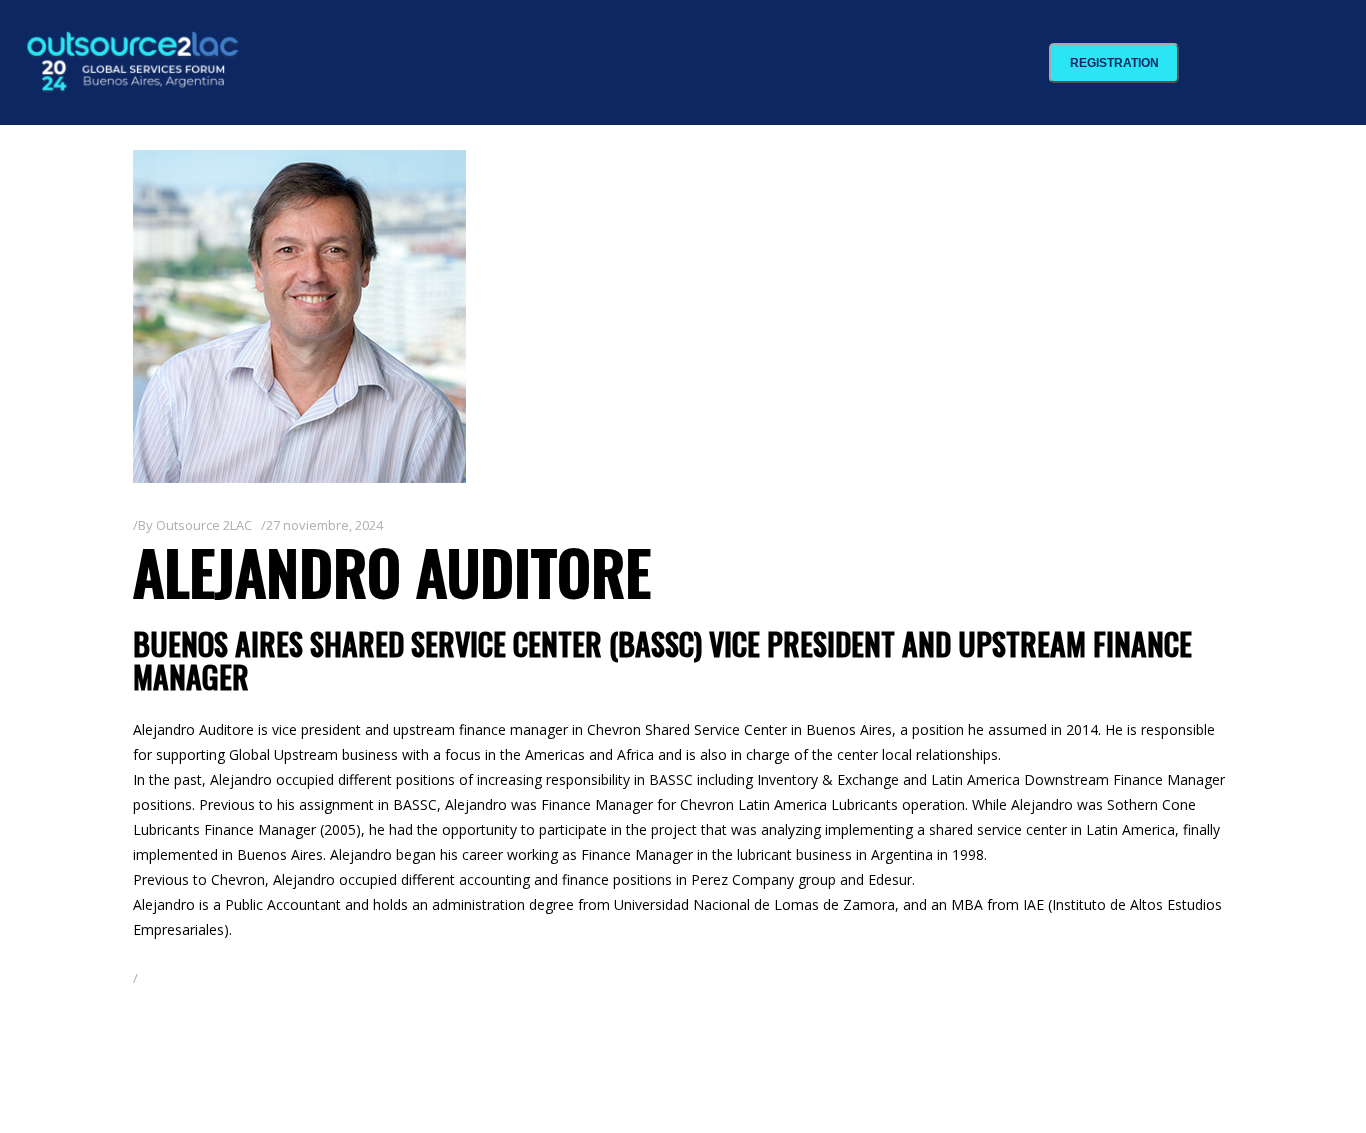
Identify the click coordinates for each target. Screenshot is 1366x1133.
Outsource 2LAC (204, 525)
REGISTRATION (1114, 63)
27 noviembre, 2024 (324, 525)
